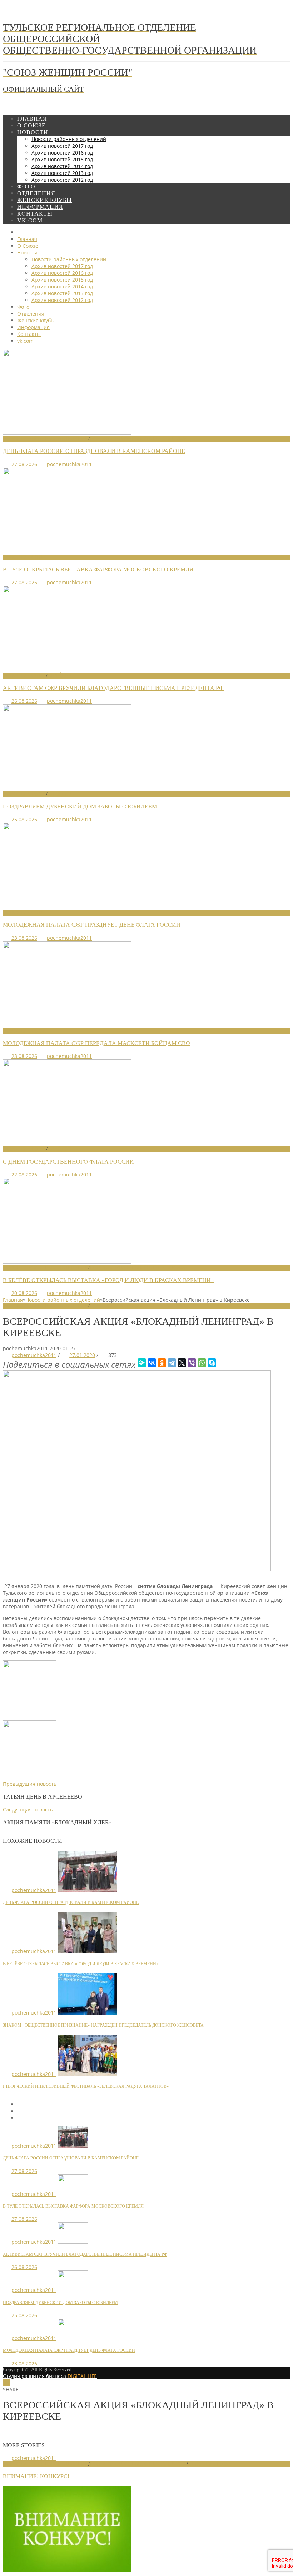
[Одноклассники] (162, 1363)
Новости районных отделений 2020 (138, 1306)
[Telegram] (172, 1363)
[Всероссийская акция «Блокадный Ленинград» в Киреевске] (137, 1569)
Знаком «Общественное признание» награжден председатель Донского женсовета (103, 2025)
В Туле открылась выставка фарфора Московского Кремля (98, 569)
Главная (13, 1300)
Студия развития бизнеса (50, 2376)
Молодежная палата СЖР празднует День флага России (92, 925)
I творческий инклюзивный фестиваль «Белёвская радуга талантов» (86, 2086)
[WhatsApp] (202, 1363)
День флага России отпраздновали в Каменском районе (94, 451)
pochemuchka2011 (69, 464)
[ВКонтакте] (152, 1363)
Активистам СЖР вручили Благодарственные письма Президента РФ (113, 688)
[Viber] (192, 1363)
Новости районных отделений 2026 (138, 439)
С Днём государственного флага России (68, 1162)
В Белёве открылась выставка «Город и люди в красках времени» (108, 1280)
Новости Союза (24, 557)
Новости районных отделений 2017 (138, 2464)
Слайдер (59, 675)
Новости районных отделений (46, 439)
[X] (182, 1363)
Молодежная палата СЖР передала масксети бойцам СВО (96, 1043)
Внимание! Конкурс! (36, 2476)
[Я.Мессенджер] (142, 1363)
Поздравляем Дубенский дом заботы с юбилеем (80, 806)
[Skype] (212, 1363)
